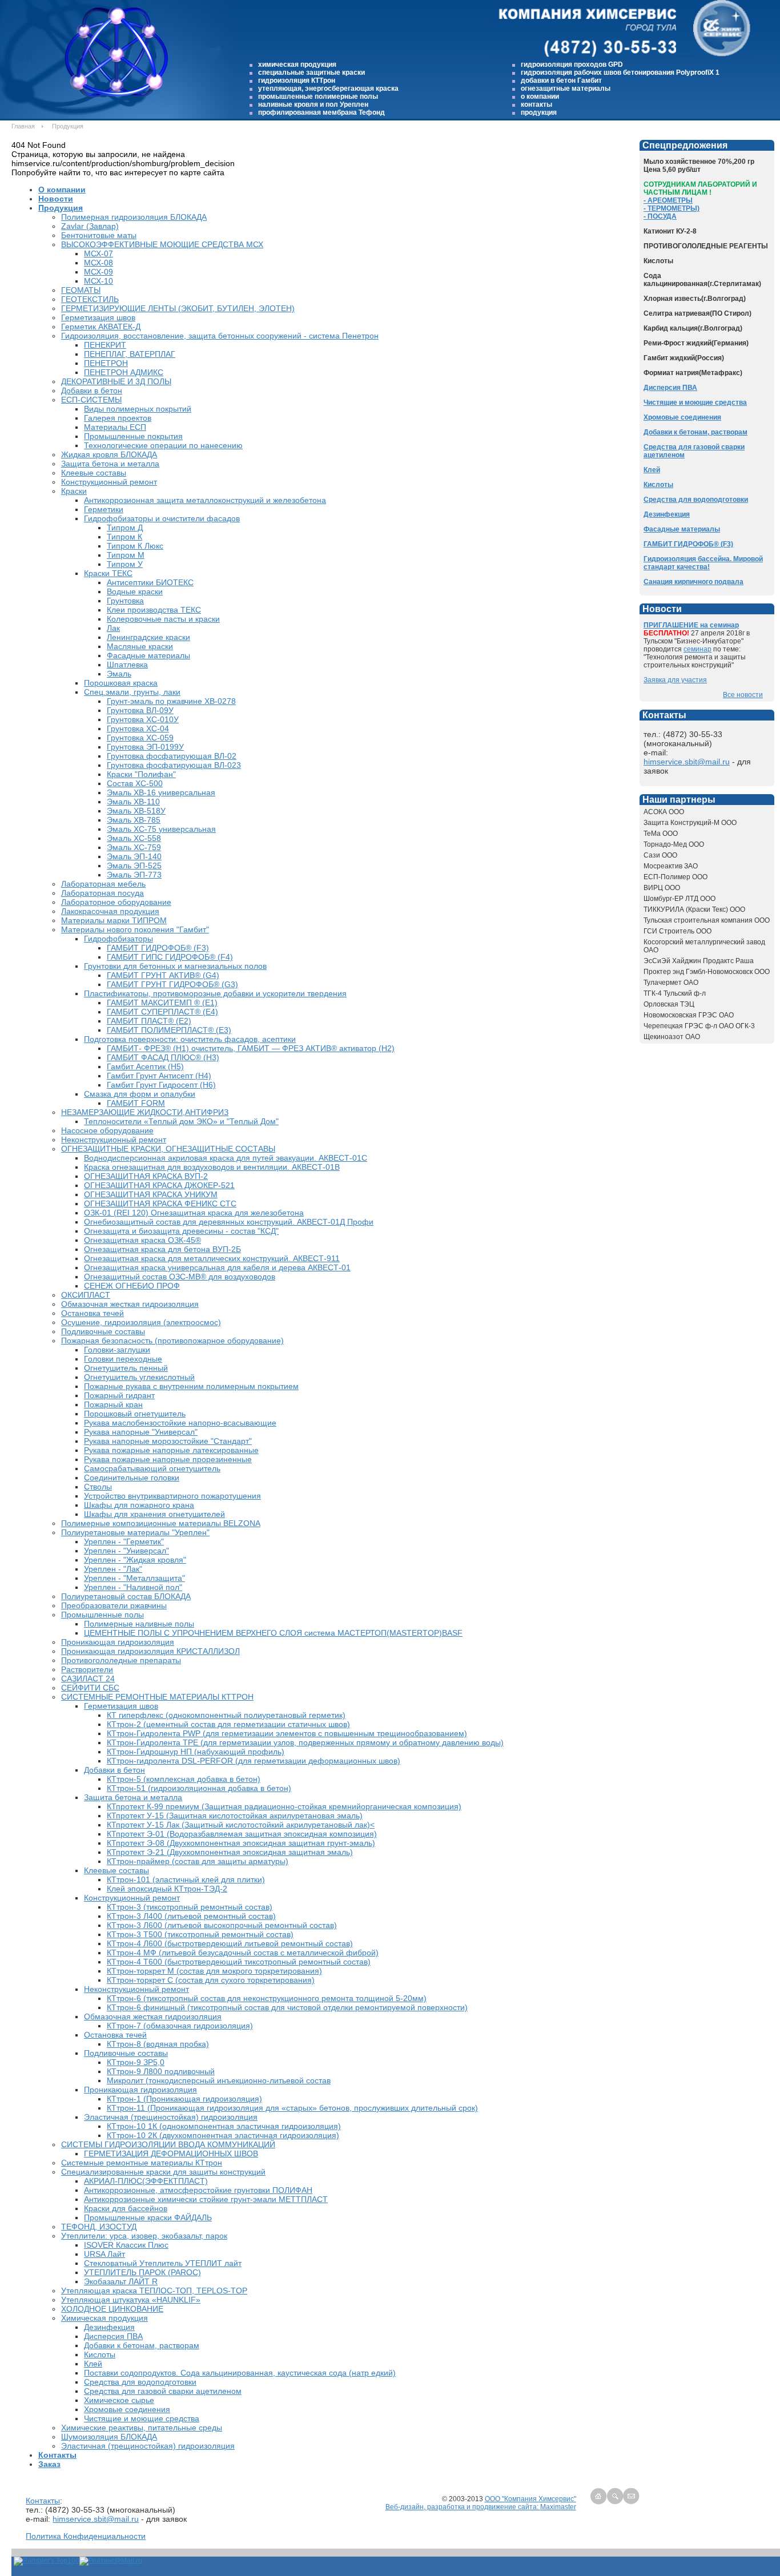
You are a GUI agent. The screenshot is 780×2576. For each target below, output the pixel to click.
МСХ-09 (98, 272)
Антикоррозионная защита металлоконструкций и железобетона (205, 500)
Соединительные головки (132, 1478)
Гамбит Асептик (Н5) (145, 1066)
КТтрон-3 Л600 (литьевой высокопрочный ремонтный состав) (222, 1925)
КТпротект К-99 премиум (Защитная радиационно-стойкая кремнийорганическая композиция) (284, 1806)
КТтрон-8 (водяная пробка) (158, 2044)
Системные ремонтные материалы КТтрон (142, 2163)
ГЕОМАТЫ (81, 290)
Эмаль (119, 674)
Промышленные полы (102, 1615)
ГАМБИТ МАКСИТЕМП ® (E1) (162, 1003)
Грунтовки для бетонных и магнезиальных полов (175, 966)
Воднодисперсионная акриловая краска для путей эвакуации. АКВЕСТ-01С (226, 1158)
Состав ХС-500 (135, 783)
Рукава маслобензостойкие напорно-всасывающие (180, 1423)
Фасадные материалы (148, 655)
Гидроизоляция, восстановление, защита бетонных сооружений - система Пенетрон (220, 336)
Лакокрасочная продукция (110, 911)
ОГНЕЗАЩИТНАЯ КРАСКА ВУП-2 (146, 1176)
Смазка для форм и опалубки (140, 1094)
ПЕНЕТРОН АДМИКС (124, 372)
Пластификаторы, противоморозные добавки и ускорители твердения (215, 993)
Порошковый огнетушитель (135, 1414)
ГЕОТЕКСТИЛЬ (90, 299)
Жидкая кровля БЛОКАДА (109, 454)
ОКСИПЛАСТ (86, 1295)
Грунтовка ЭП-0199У (145, 747)
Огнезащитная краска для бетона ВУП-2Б (162, 1249)
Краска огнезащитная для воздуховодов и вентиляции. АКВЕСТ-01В (212, 1167)
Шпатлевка (127, 665)
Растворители (87, 1669)
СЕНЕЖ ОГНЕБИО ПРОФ (132, 1286)
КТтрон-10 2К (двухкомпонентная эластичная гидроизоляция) (223, 2135)
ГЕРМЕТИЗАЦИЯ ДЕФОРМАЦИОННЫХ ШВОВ (171, 2154)
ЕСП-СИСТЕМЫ (91, 400)
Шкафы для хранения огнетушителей (154, 1514)
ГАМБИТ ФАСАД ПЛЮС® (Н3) (163, 1057)
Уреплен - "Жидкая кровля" (135, 1560)
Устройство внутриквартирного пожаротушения (172, 1496)
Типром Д (125, 528)
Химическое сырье (119, 2400)
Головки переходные (123, 1359)
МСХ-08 (98, 263)
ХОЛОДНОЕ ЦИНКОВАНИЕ (112, 2309)
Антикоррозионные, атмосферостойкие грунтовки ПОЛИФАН (198, 2190)
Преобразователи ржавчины (114, 1605)
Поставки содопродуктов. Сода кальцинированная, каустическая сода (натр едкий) (240, 2373)
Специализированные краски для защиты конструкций (163, 2172)
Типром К (124, 537)
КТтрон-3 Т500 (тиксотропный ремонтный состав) (200, 1934)
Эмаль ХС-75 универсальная (161, 829)
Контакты (57, 2455)
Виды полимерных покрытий (138, 409)
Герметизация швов (98, 317)
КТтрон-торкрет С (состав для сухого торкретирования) (211, 1980)
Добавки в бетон (92, 391)
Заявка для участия (675, 680)
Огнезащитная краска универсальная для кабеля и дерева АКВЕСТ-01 (217, 1267)
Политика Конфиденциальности (86, 2536)
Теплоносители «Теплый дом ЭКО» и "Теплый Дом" (181, 1121)
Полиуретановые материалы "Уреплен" (135, 1532)
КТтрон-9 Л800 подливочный (161, 2071)
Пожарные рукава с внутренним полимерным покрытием (191, 1386)
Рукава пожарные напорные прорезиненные (168, 1459)
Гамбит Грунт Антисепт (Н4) (159, 1076)
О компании (62, 190)
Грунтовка (125, 601)
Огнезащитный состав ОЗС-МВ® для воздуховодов (180, 1277)
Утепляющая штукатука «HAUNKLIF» (131, 2300)
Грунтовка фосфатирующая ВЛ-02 (172, 756)
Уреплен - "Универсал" (126, 1551)
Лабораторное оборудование (116, 902)
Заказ (49, 2464)
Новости (56, 199)
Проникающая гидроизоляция (118, 1642)
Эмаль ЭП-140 (134, 856)
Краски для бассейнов (126, 2208)
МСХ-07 (98, 253)
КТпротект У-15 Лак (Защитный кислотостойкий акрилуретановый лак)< (241, 1825)
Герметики (104, 509)
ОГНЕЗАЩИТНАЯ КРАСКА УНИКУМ (151, 1194)
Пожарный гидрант (119, 1395)
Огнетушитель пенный (126, 1368)
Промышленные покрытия (133, 436)
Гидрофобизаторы (118, 939)
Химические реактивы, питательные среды (142, 2428)
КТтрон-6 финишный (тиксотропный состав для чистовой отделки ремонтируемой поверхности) (287, 2007)
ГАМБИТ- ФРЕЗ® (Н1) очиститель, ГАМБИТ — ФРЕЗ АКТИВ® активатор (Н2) (251, 1048)
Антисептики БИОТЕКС (150, 582)
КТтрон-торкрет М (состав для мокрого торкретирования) (214, 1971)
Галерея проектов (118, 418)
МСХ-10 (98, 281)
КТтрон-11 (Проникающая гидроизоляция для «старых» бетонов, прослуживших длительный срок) (292, 2108)
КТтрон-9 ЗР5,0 (136, 2062)
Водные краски (135, 591)
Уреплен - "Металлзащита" (134, 1578)
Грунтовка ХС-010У (143, 719)
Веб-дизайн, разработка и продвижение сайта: (463, 2507)
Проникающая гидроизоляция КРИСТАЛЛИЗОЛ (150, 1651)
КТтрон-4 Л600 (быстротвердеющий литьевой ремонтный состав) (230, 1943)
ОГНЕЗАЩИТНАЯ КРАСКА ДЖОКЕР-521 (159, 1185)
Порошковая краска (121, 683)
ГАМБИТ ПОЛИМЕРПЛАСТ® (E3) (169, 1030)
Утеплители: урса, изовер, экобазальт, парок (144, 2236)
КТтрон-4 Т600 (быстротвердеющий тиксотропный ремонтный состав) (239, 1962)
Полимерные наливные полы (139, 1624)
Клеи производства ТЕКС (154, 610)
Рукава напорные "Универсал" (141, 1432)
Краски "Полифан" (141, 774)
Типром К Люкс (135, 546)
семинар (697, 649)
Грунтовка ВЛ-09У (140, 710)
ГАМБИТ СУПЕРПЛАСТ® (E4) (162, 1012)
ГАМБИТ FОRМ (136, 1103)
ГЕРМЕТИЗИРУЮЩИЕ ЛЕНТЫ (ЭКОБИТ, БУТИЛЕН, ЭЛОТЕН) (178, 308)
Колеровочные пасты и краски (163, 619)
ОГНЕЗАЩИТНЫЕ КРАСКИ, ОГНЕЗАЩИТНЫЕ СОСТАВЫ (168, 1149)
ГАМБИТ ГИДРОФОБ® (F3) (158, 948)
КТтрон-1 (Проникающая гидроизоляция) (184, 2099)
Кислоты (100, 2354)
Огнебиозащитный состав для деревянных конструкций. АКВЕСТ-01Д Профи (229, 1222)
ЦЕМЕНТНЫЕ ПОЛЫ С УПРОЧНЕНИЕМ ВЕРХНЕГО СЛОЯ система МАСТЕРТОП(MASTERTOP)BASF (273, 1633)
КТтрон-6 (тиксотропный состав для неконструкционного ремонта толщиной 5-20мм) (267, 1998)
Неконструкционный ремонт (114, 1140)
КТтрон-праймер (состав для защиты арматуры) (198, 1861)
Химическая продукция (104, 2318)
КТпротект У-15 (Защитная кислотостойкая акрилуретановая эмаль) (235, 1816)
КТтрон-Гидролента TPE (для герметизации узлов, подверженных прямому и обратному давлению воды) (305, 1742)
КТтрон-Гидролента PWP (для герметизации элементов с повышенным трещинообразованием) (287, 1733)
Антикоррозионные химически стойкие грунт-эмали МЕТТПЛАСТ (206, 2199)
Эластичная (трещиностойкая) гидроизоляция (171, 2117)
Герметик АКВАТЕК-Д (101, 327)
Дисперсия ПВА (113, 2336)
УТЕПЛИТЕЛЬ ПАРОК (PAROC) (142, 2272)
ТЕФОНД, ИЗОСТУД (99, 2227)
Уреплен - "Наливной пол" (133, 1587)
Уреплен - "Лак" (113, 1569)
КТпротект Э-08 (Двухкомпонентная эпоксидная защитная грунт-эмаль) (241, 1843)
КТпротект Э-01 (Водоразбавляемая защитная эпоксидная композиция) (242, 1834)
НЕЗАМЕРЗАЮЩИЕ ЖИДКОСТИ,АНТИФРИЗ (145, 1112)
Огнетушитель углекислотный (139, 1377)
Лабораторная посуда (102, 893)
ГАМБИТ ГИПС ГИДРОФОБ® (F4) (170, 957)
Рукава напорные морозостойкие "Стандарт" (168, 1441)
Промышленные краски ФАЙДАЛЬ (148, 2217)
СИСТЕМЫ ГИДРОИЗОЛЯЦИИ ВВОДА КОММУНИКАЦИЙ (168, 2144)
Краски (74, 491)
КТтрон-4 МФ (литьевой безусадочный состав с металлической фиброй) (243, 1953)
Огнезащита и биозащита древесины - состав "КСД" (181, 1231)
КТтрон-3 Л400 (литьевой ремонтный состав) (191, 1916)
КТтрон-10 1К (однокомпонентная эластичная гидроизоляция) (224, 2126)
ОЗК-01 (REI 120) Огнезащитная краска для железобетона (194, 1213)
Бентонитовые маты (99, 235)
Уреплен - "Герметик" (124, 1541)
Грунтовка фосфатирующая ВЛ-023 (174, 765)
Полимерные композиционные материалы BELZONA (161, 1523)
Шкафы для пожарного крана (139, 1505)
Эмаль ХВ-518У (136, 811)
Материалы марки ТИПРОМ (114, 920)
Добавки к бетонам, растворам (142, 2345)
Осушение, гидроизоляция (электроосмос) (141, 1322)
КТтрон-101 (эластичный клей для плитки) (186, 1879)
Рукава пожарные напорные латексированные (171, 1450)
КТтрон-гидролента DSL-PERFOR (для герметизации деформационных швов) (254, 1761)
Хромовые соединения (127, 2409)
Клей (93, 2364)
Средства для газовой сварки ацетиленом (163, 2391)
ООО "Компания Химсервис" (530, 2499)
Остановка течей (93, 1313)
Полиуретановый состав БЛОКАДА (126, 1596)
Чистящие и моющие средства (142, 2418)
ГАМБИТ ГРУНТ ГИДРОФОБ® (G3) (172, 984)
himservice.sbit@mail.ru (687, 762)
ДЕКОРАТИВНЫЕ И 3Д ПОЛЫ (116, 381)
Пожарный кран (113, 1404)
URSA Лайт (104, 2254)
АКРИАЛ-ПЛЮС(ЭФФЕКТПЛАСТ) (146, 2181)
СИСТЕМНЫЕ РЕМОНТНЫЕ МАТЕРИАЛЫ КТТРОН (157, 1697)
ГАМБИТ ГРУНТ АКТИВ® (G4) (163, 975)
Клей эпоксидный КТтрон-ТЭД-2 (167, 1889)
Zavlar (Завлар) (90, 226)
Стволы (98, 1487)
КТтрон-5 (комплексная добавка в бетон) (184, 1779)
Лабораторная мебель (103, 884)
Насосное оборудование (107, 1130)
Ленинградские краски (148, 637)
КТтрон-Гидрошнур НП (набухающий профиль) (196, 1752)
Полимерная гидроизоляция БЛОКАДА (134, 217)
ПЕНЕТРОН (106, 363)
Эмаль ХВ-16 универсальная (161, 792)
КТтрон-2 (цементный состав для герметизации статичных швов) (228, 1724)
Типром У (125, 564)
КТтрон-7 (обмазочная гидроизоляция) (180, 2026)
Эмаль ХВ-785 (134, 820)
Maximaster (558, 2507)
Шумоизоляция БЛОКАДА (109, 2437)
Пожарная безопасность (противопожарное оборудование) (172, 1341)
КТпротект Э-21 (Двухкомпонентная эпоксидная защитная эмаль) (230, 1852)
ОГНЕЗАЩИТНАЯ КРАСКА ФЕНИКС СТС (160, 1204)
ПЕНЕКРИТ (105, 345)
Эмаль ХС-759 (134, 847)
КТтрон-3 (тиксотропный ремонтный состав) (190, 1907)
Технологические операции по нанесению (163, 445)
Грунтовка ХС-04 (138, 728)
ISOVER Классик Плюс (126, 2245)
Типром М (126, 555)
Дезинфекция (109, 2327)
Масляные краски (140, 646)
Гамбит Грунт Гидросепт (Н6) (161, 1085)
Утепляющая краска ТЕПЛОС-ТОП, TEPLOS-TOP (154, 2291)
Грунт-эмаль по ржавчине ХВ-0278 (171, 701)
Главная (23, 126)
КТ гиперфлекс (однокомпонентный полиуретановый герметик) (226, 1715)
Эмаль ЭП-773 (134, 875)
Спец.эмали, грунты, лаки (132, 692)
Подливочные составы (103, 1331)
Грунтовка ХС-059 (140, 738)
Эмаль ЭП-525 (134, 866)
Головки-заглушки (117, 1350)
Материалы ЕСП (115, 427)
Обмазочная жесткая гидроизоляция (130, 1304)
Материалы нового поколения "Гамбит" (135, 929)
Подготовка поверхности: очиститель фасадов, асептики (190, 1039)
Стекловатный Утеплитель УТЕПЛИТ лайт (163, 2263)
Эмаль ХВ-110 (133, 802)
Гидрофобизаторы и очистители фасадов (162, 518)
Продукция (61, 208)
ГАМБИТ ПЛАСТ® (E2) (149, 1021)
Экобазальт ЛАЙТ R (121, 2281)
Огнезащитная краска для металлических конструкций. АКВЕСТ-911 (212, 1258)
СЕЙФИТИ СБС (90, 1688)
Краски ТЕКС (108, 573)
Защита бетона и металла (110, 464)
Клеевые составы (94, 473)
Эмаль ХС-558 (134, 838)
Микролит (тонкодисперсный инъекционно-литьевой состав (219, 2080)
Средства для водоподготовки (140, 2382)
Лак (113, 628)
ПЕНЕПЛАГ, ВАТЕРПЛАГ (130, 354)
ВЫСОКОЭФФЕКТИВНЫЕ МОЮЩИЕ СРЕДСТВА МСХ (162, 244)
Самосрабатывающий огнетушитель (152, 1468)
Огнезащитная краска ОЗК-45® (142, 1240)
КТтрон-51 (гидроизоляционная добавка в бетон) (199, 1788)
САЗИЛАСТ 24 (88, 1679)
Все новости (743, 695)
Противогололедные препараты (121, 1660)
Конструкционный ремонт (109, 482)
